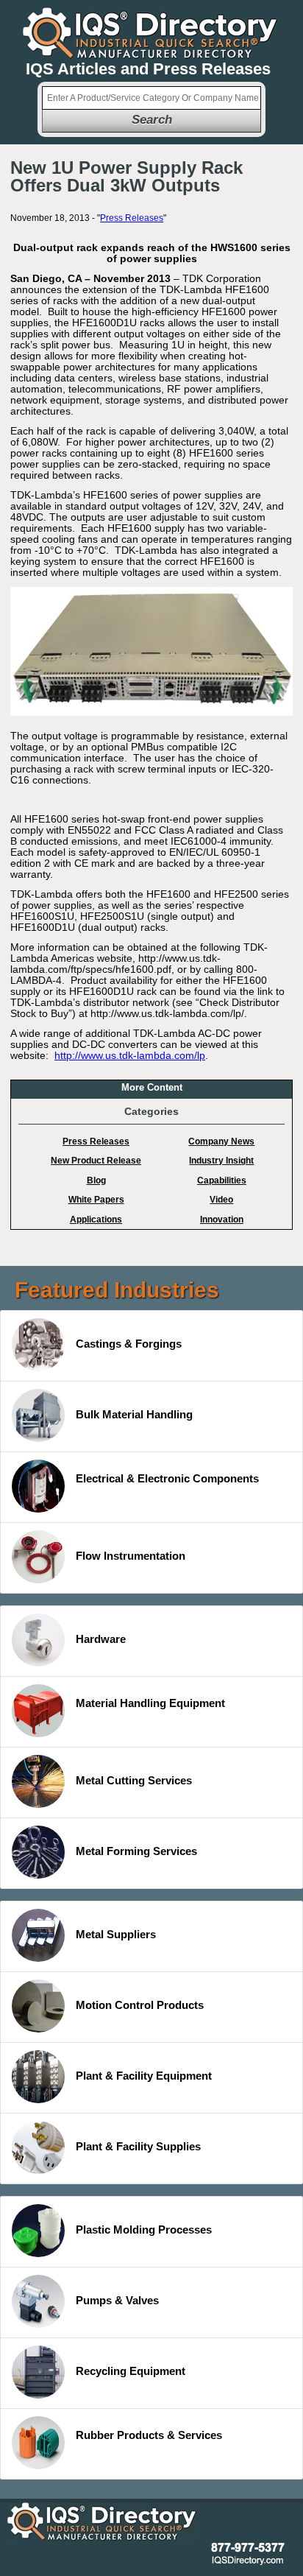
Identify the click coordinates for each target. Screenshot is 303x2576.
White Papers (96, 1200)
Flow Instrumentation (131, 1556)
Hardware (101, 1639)
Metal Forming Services (136, 1851)
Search (152, 120)
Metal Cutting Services (134, 1780)
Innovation (222, 1220)
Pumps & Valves (117, 2300)
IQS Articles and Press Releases (148, 69)
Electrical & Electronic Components (167, 1478)
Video (221, 1200)
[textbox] (151, 98)
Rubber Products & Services (149, 2435)
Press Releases (132, 218)
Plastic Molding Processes (144, 2230)
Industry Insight (221, 1161)
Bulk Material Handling (134, 1414)
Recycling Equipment (131, 2371)
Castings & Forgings (129, 1344)
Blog (96, 1180)
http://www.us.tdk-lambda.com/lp (130, 1055)
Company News (221, 1141)
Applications (96, 1220)
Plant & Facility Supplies (138, 2146)
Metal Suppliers (116, 1934)
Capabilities (222, 1180)
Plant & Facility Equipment (144, 2076)
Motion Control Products (140, 2005)
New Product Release (96, 1161)
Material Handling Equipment (150, 1703)
